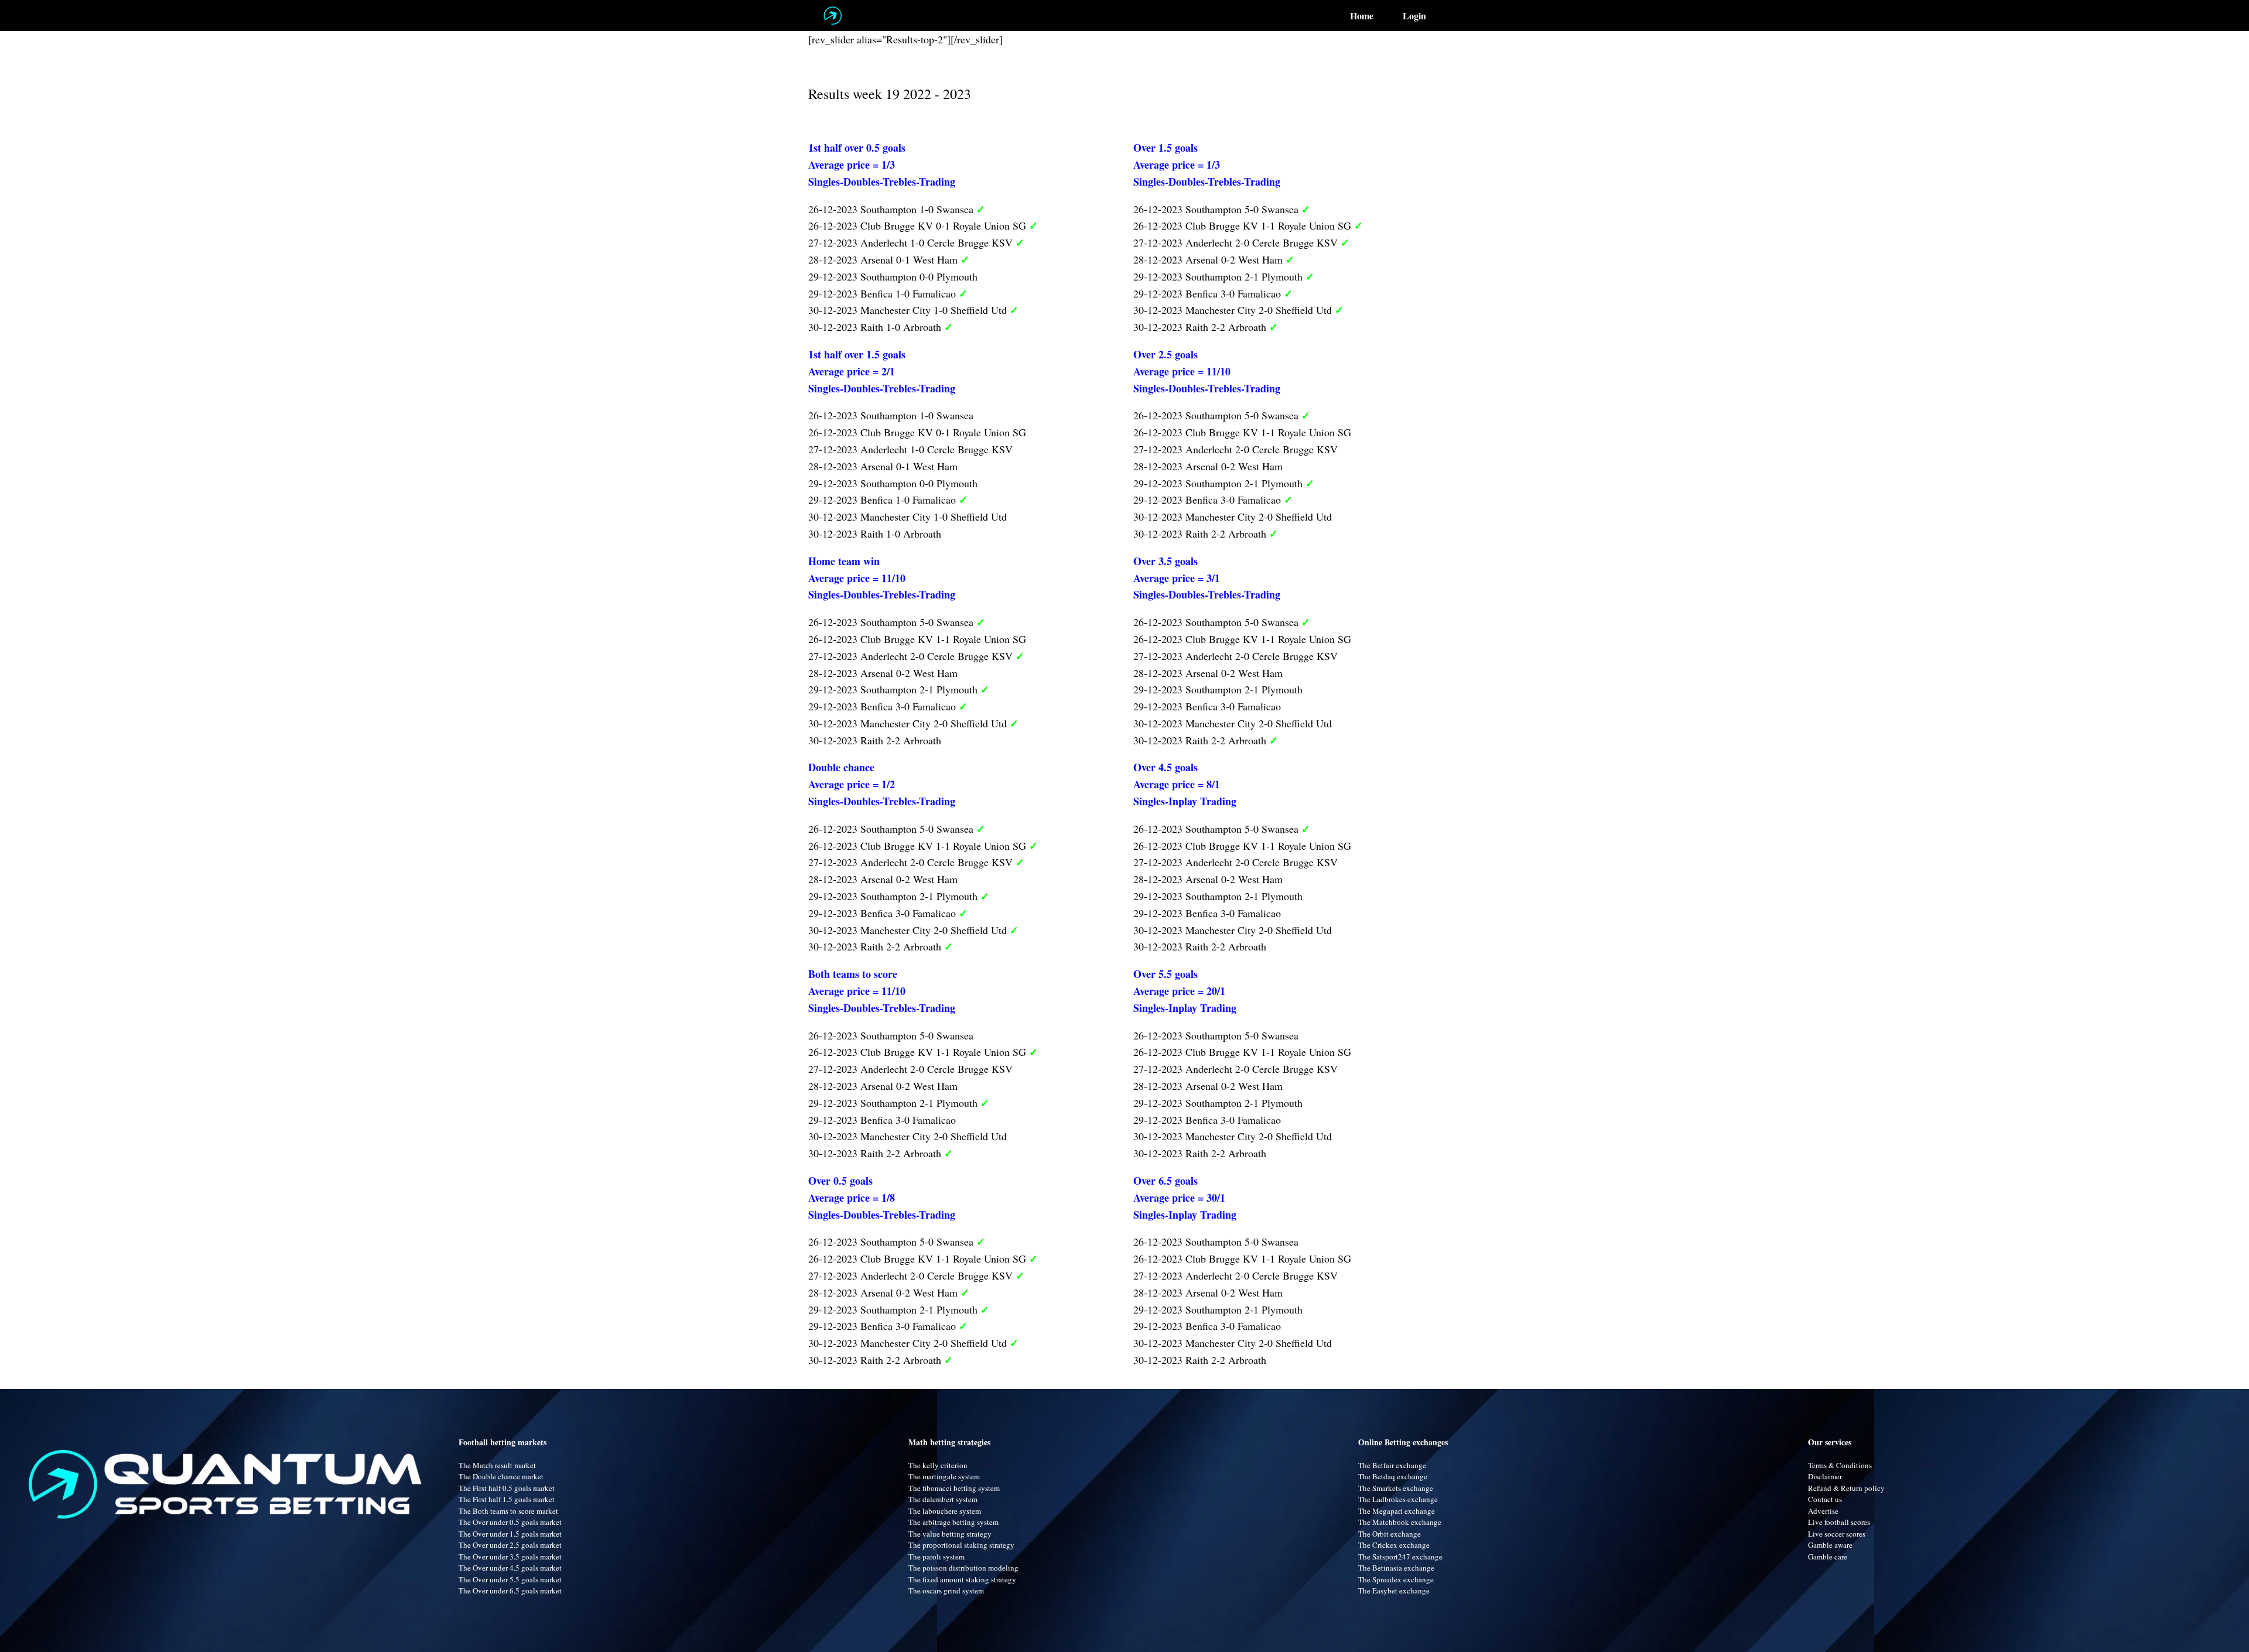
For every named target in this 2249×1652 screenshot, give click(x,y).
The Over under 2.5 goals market (510, 1545)
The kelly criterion (938, 1465)
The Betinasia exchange (1396, 1568)
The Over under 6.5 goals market (510, 1591)
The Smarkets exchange (1396, 1488)
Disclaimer (1825, 1476)
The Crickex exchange (1394, 1545)
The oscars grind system (946, 1591)
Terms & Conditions (1840, 1465)
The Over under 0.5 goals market (510, 1522)
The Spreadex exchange (1396, 1579)
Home (1362, 16)
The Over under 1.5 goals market (510, 1534)
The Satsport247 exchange (1400, 1557)
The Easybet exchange (1394, 1591)
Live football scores (1839, 1522)
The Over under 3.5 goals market (510, 1557)
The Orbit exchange (1390, 1534)
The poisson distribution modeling (963, 1568)
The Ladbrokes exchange (1398, 1499)
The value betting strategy (950, 1534)
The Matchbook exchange (1400, 1522)
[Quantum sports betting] (833, 16)
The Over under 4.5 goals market (510, 1568)
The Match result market (497, 1465)
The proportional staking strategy (961, 1545)
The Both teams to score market (508, 1511)
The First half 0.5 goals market (507, 1488)
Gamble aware (1830, 1545)
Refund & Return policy (1846, 1488)
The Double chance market (501, 1476)
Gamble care (1828, 1557)
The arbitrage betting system (953, 1522)
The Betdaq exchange (1393, 1476)
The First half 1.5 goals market (507, 1499)
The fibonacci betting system (954, 1488)
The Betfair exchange (1392, 1465)
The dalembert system (943, 1499)
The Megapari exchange (1397, 1511)
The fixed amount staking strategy (962, 1579)
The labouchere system (945, 1511)
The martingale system (944, 1476)
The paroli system (936, 1557)
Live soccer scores (1837, 1534)
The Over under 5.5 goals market (510, 1579)
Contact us (1825, 1499)
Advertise (1823, 1511)
